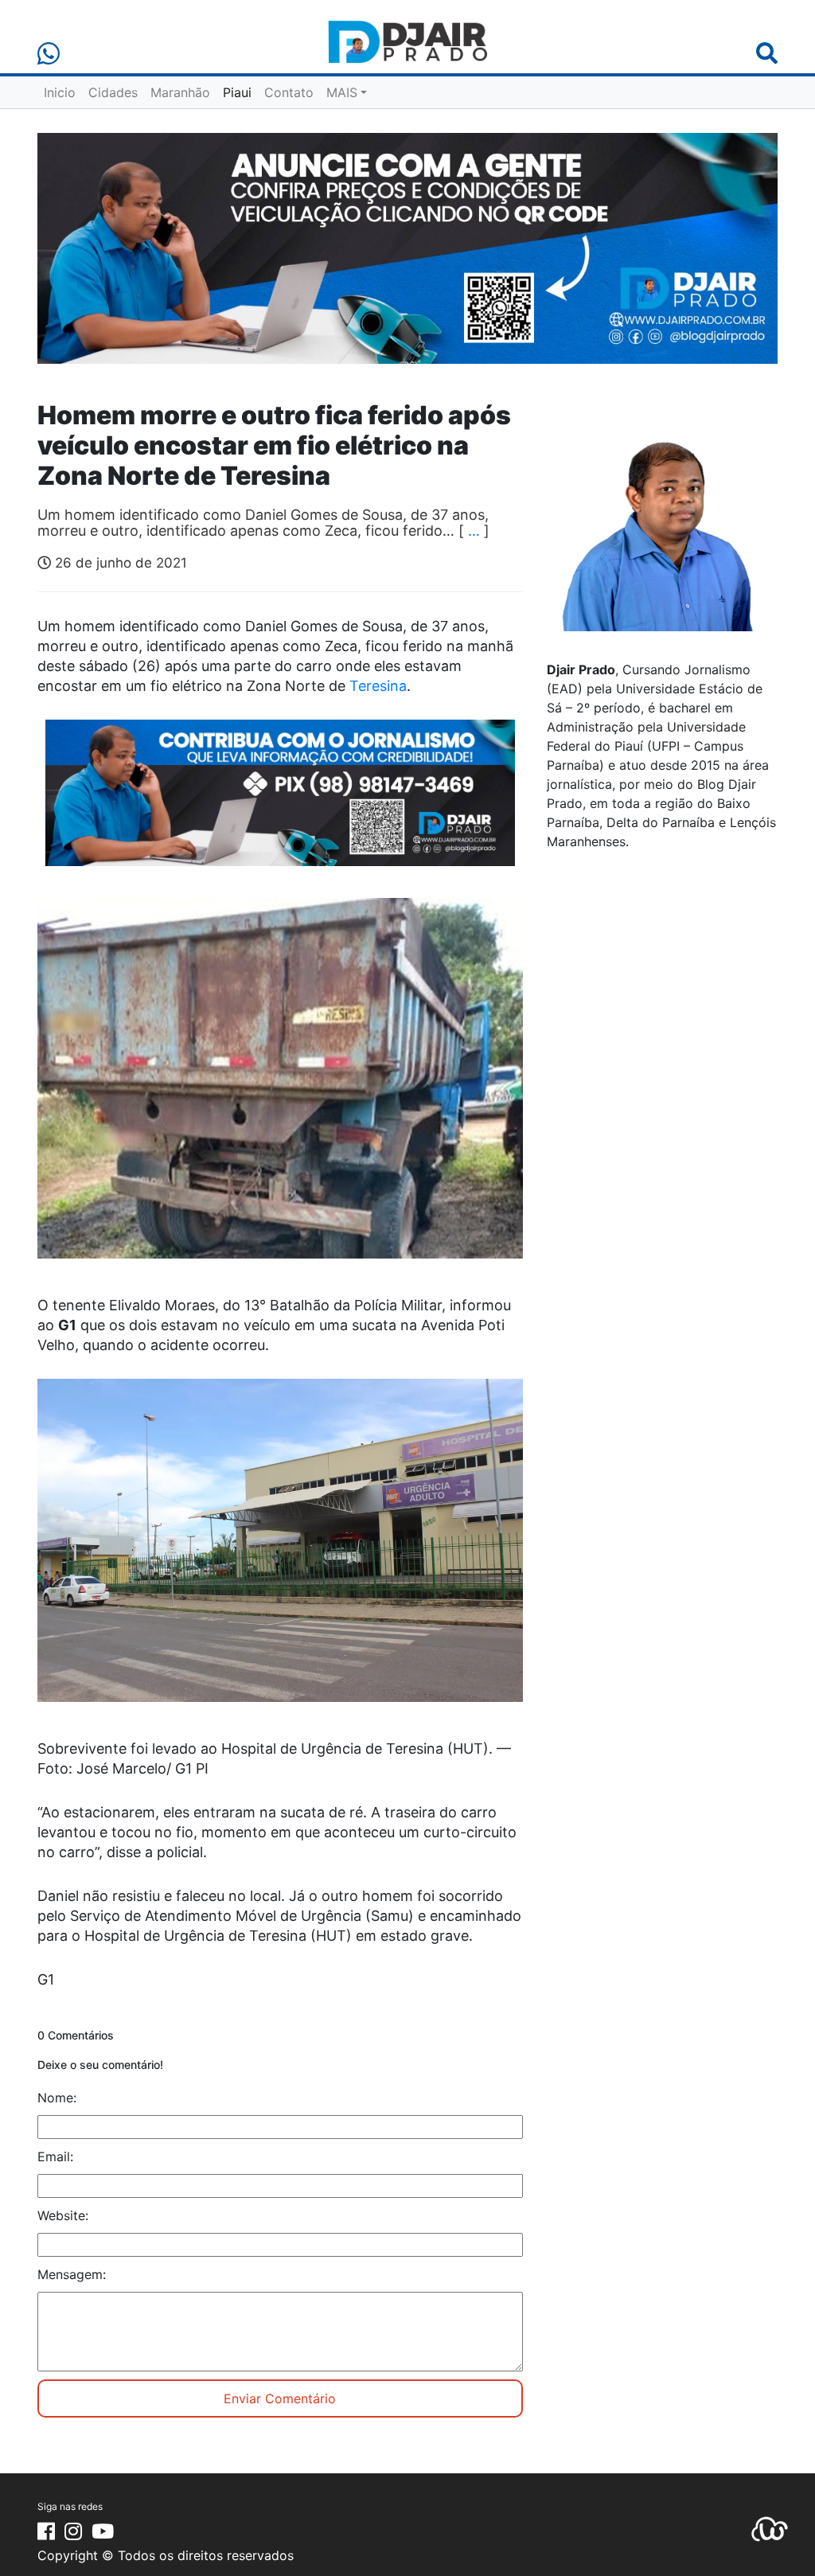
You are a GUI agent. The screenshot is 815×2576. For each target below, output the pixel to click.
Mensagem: (72, 2274)
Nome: (57, 2098)
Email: (55, 2156)
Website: (63, 2215)
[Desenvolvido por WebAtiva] (770, 2527)
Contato (289, 92)
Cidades (113, 92)
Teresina (378, 686)
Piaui (237, 92)
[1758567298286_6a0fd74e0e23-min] (280, 803)
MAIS (342, 92)
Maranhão (180, 92)
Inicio (60, 92)
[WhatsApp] (49, 54)
